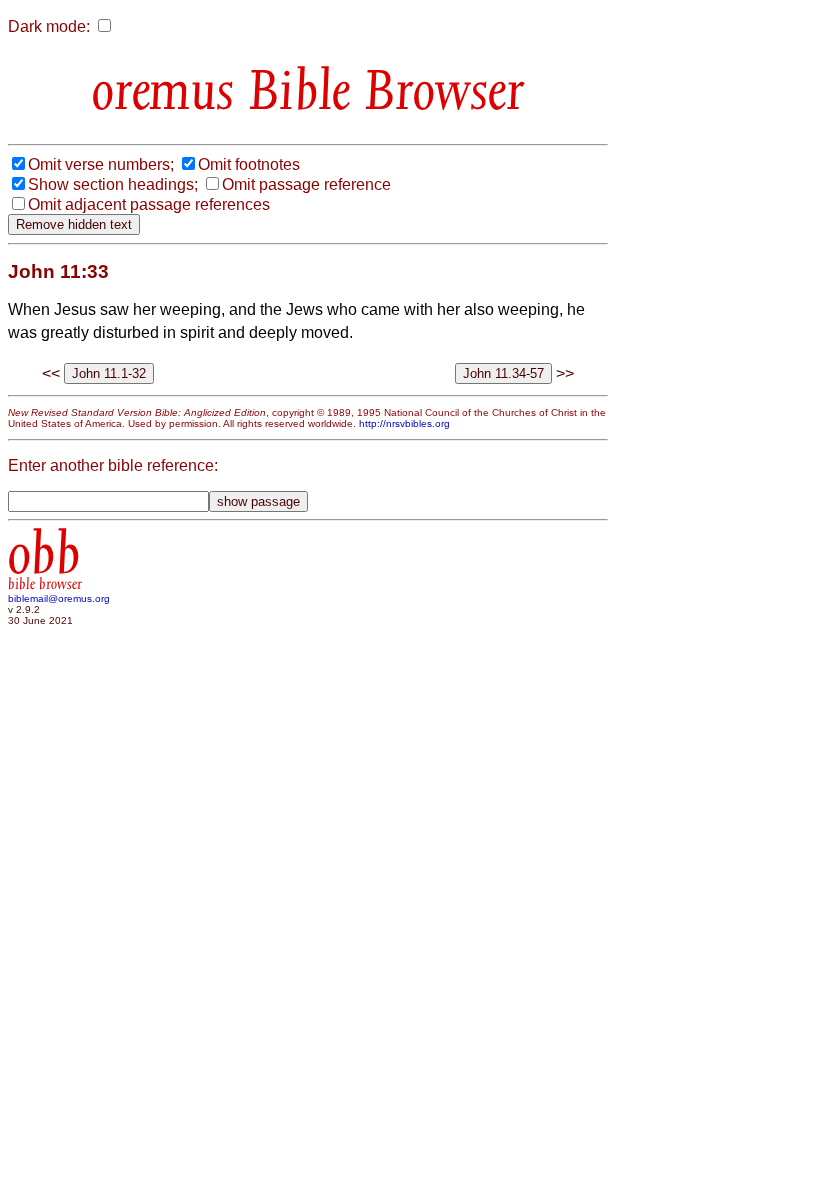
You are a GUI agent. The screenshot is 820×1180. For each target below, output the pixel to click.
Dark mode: (49, 26)
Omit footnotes (249, 164)
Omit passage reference (306, 184)
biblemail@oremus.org (59, 598)
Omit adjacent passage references (149, 204)
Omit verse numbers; (101, 164)
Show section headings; (113, 184)
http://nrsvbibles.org (404, 423)
